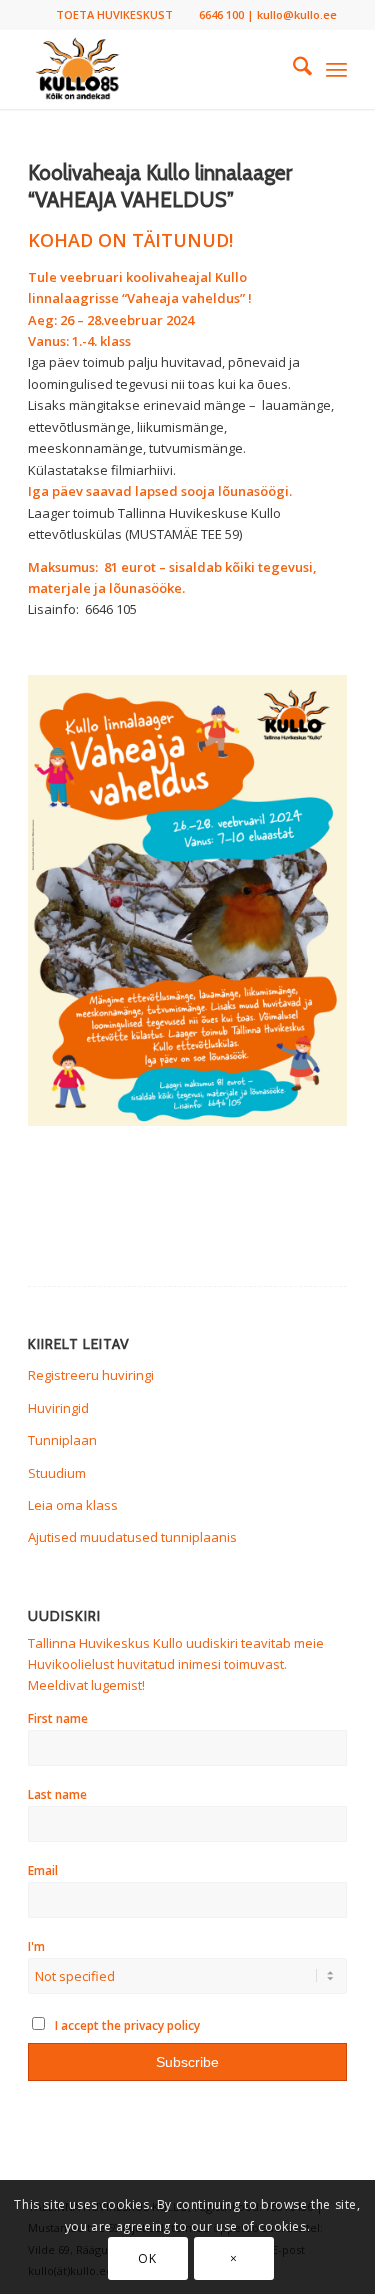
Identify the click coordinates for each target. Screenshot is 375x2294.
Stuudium (57, 1473)
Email (43, 1870)
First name (58, 1718)
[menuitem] (114, 15)
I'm (36, 1946)
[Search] (292, 69)
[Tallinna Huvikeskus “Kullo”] (155, 69)
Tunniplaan (62, 1440)
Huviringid (58, 1408)
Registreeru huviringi (91, 1375)
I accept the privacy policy (126, 2025)
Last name (57, 1794)
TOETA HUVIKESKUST (114, 14)
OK (147, 2258)
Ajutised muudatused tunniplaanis (132, 1537)
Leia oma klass (73, 1505)
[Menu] (336, 69)
